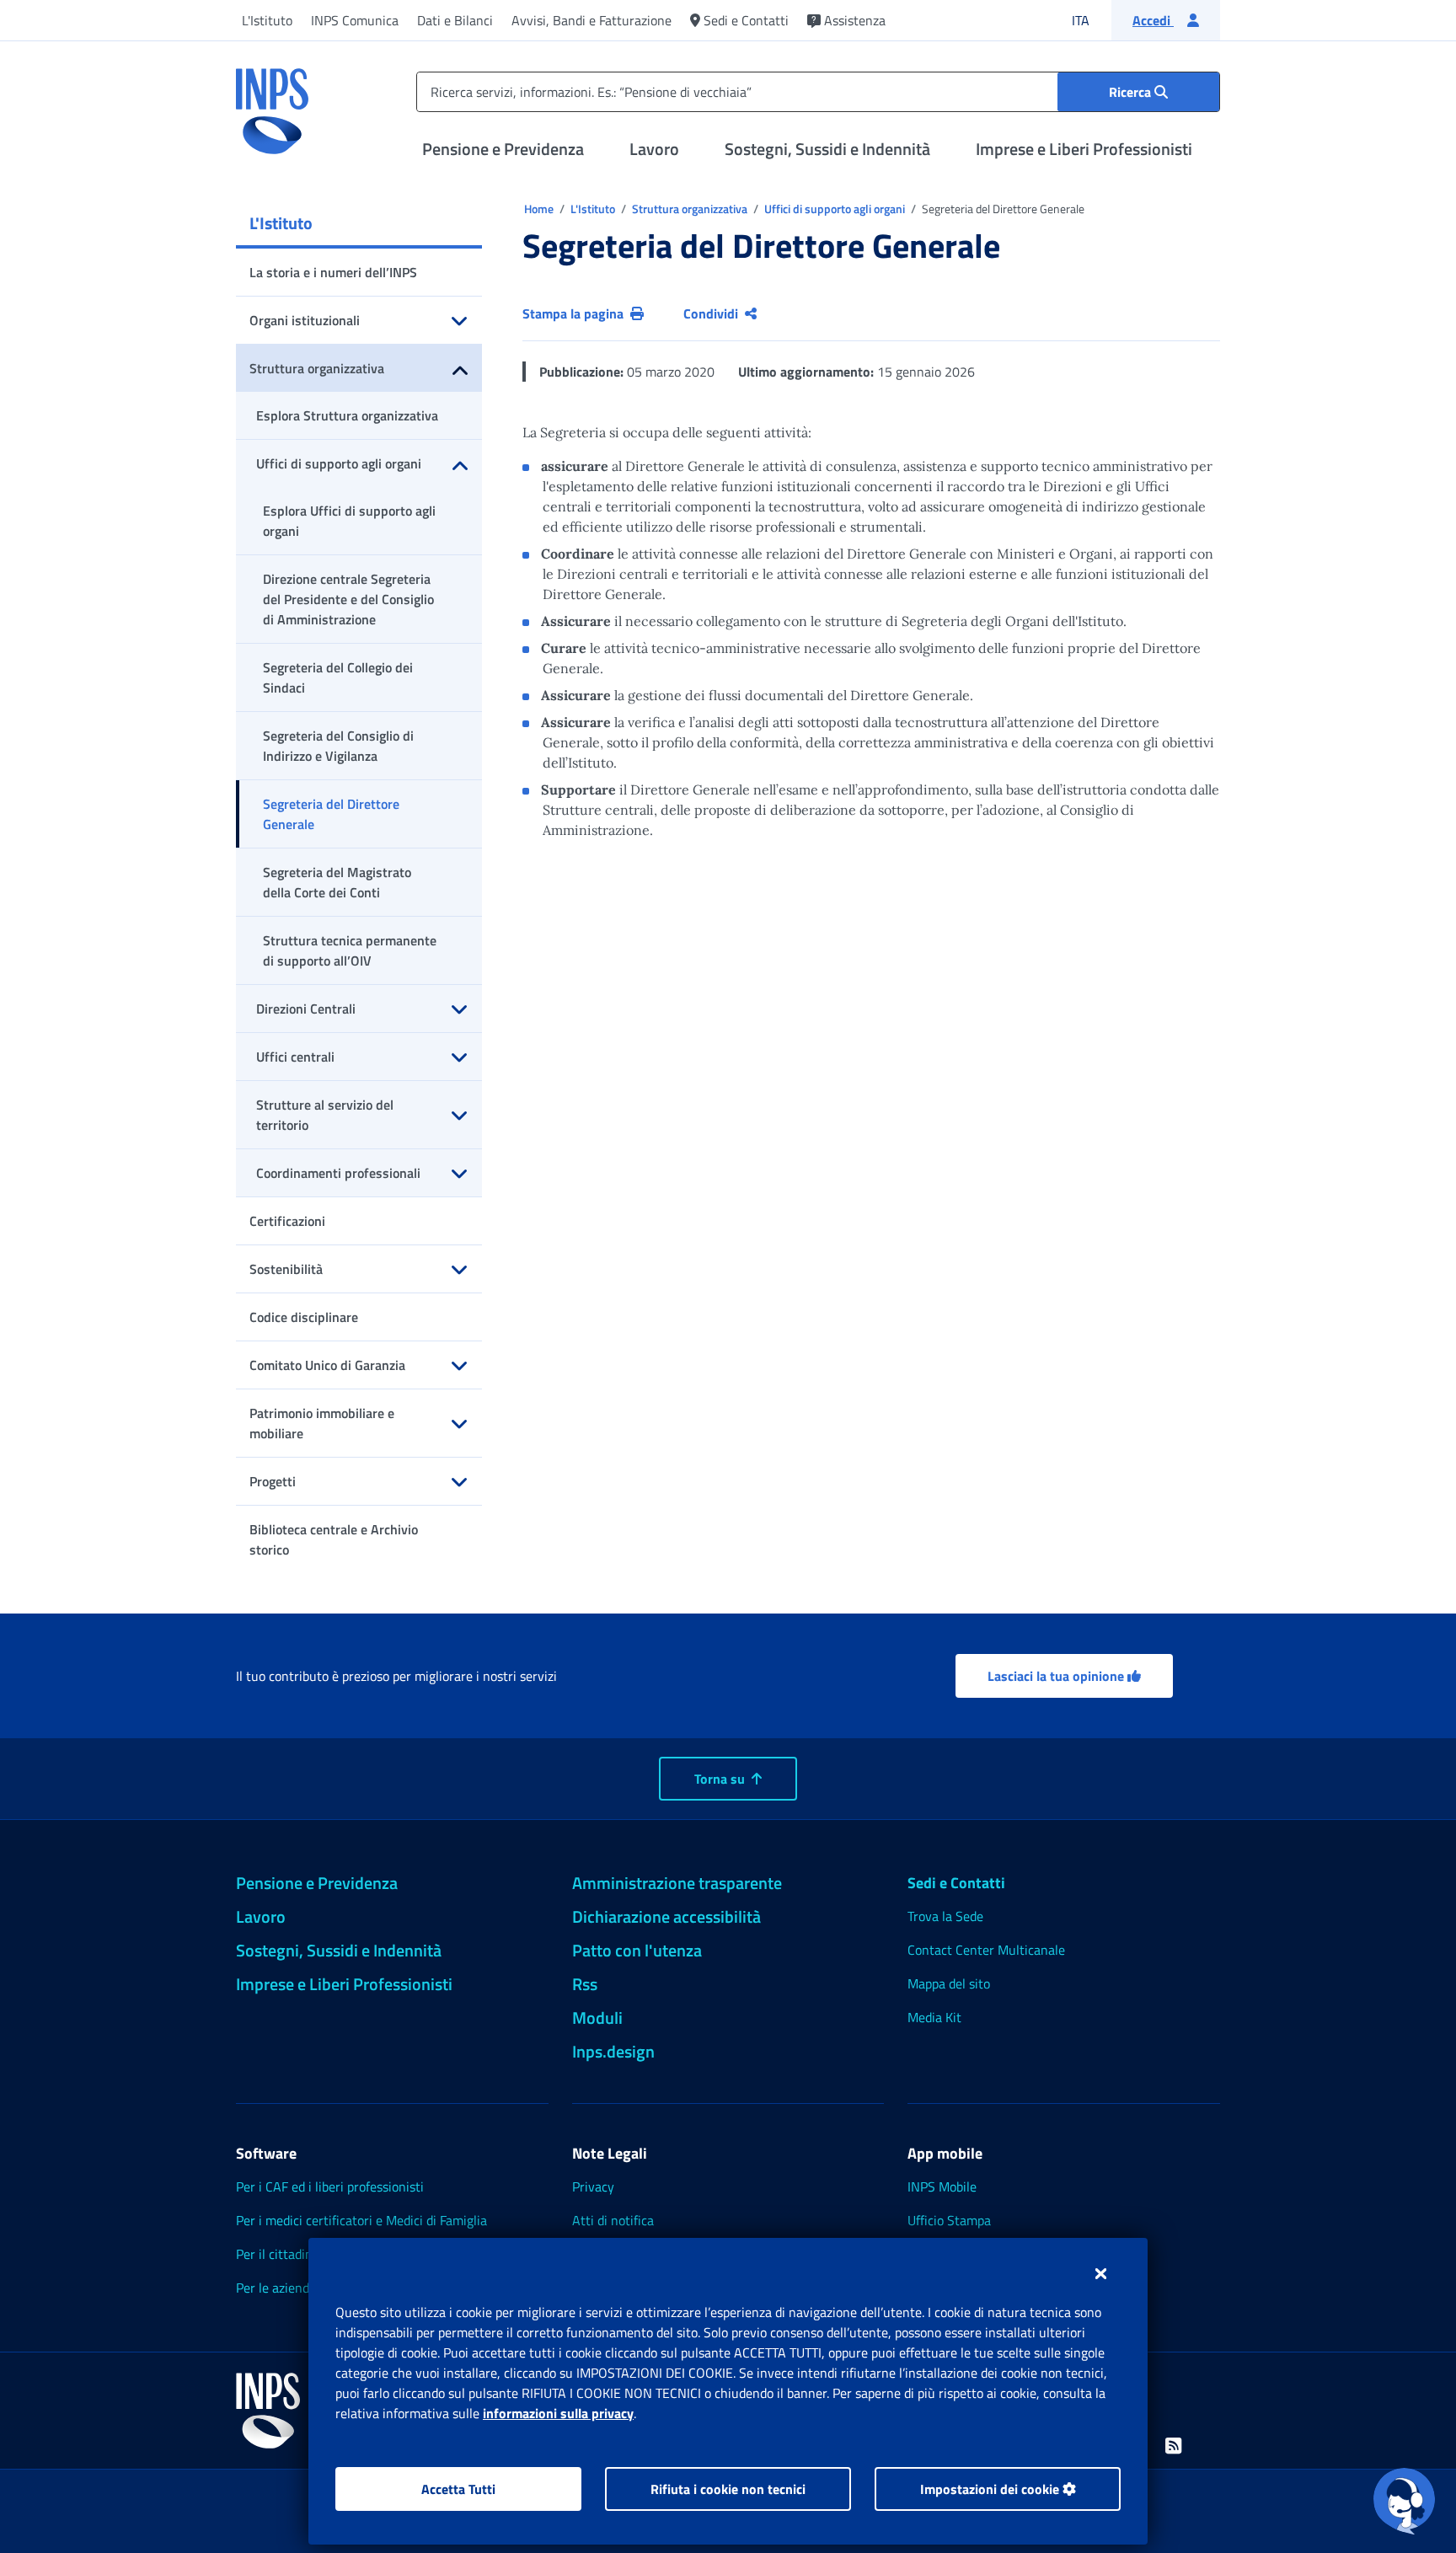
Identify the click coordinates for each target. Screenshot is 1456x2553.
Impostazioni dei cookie (991, 2489)
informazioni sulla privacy (558, 2413)
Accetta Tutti (458, 2489)
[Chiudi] (1101, 2273)
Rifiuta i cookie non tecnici (728, 2489)
